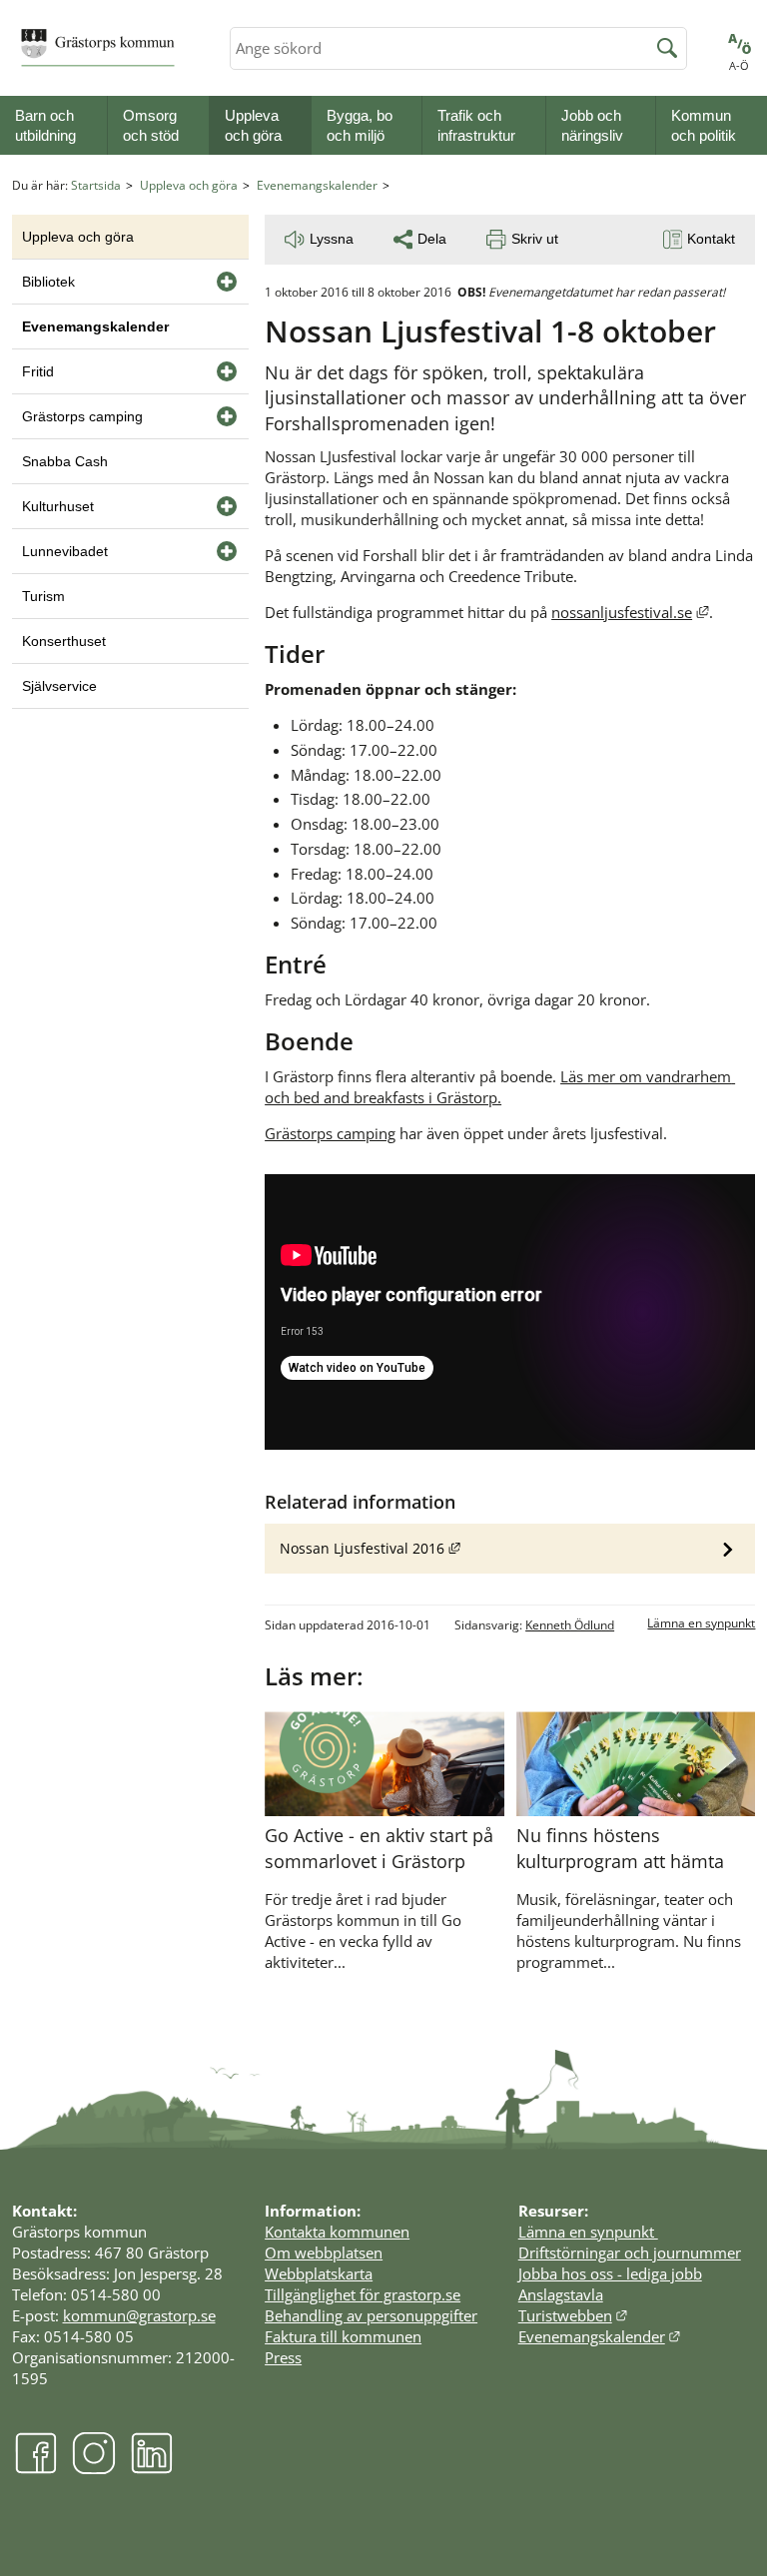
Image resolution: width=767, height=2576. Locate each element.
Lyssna (332, 239)
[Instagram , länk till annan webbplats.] (94, 2469)
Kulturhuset (58, 506)
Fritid (38, 371)
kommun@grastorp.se (139, 2315)
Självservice (59, 686)
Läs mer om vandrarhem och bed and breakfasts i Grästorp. (500, 1087)
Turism (43, 596)
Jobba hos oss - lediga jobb (610, 2273)
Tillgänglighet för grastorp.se (363, 2294)
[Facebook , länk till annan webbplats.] (36, 2469)
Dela (432, 239)
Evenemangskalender (317, 185)
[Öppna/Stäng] (227, 282)
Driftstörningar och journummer (630, 2253)
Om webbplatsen (324, 2253)
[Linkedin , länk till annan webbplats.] (152, 2469)
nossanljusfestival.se (630, 612)
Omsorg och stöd (151, 125)
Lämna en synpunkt (701, 1623)
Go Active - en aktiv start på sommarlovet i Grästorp (379, 1848)
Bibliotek (48, 282)
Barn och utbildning (45, 125)
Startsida (96, 185)
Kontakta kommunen (337, 2232)
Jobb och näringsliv (592, 125)
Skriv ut (535, 239)
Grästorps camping (330, 1133)
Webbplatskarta (319, 2273)
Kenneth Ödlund (570, 1625)
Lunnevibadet (65, 551)
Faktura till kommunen (343, 2336)
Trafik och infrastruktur (476, 125)
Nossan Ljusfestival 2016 (517, 1548)
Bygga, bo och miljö (360, 125)
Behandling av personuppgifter (371, 2315)
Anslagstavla (561, 2294)
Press (283, 2357)
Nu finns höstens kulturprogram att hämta (620, 1848)
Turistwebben (574, 2315)
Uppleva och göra (253, 125)
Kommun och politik (704, 125)
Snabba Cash (65, 461)
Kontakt (711, 239)
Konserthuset (64, 641)
